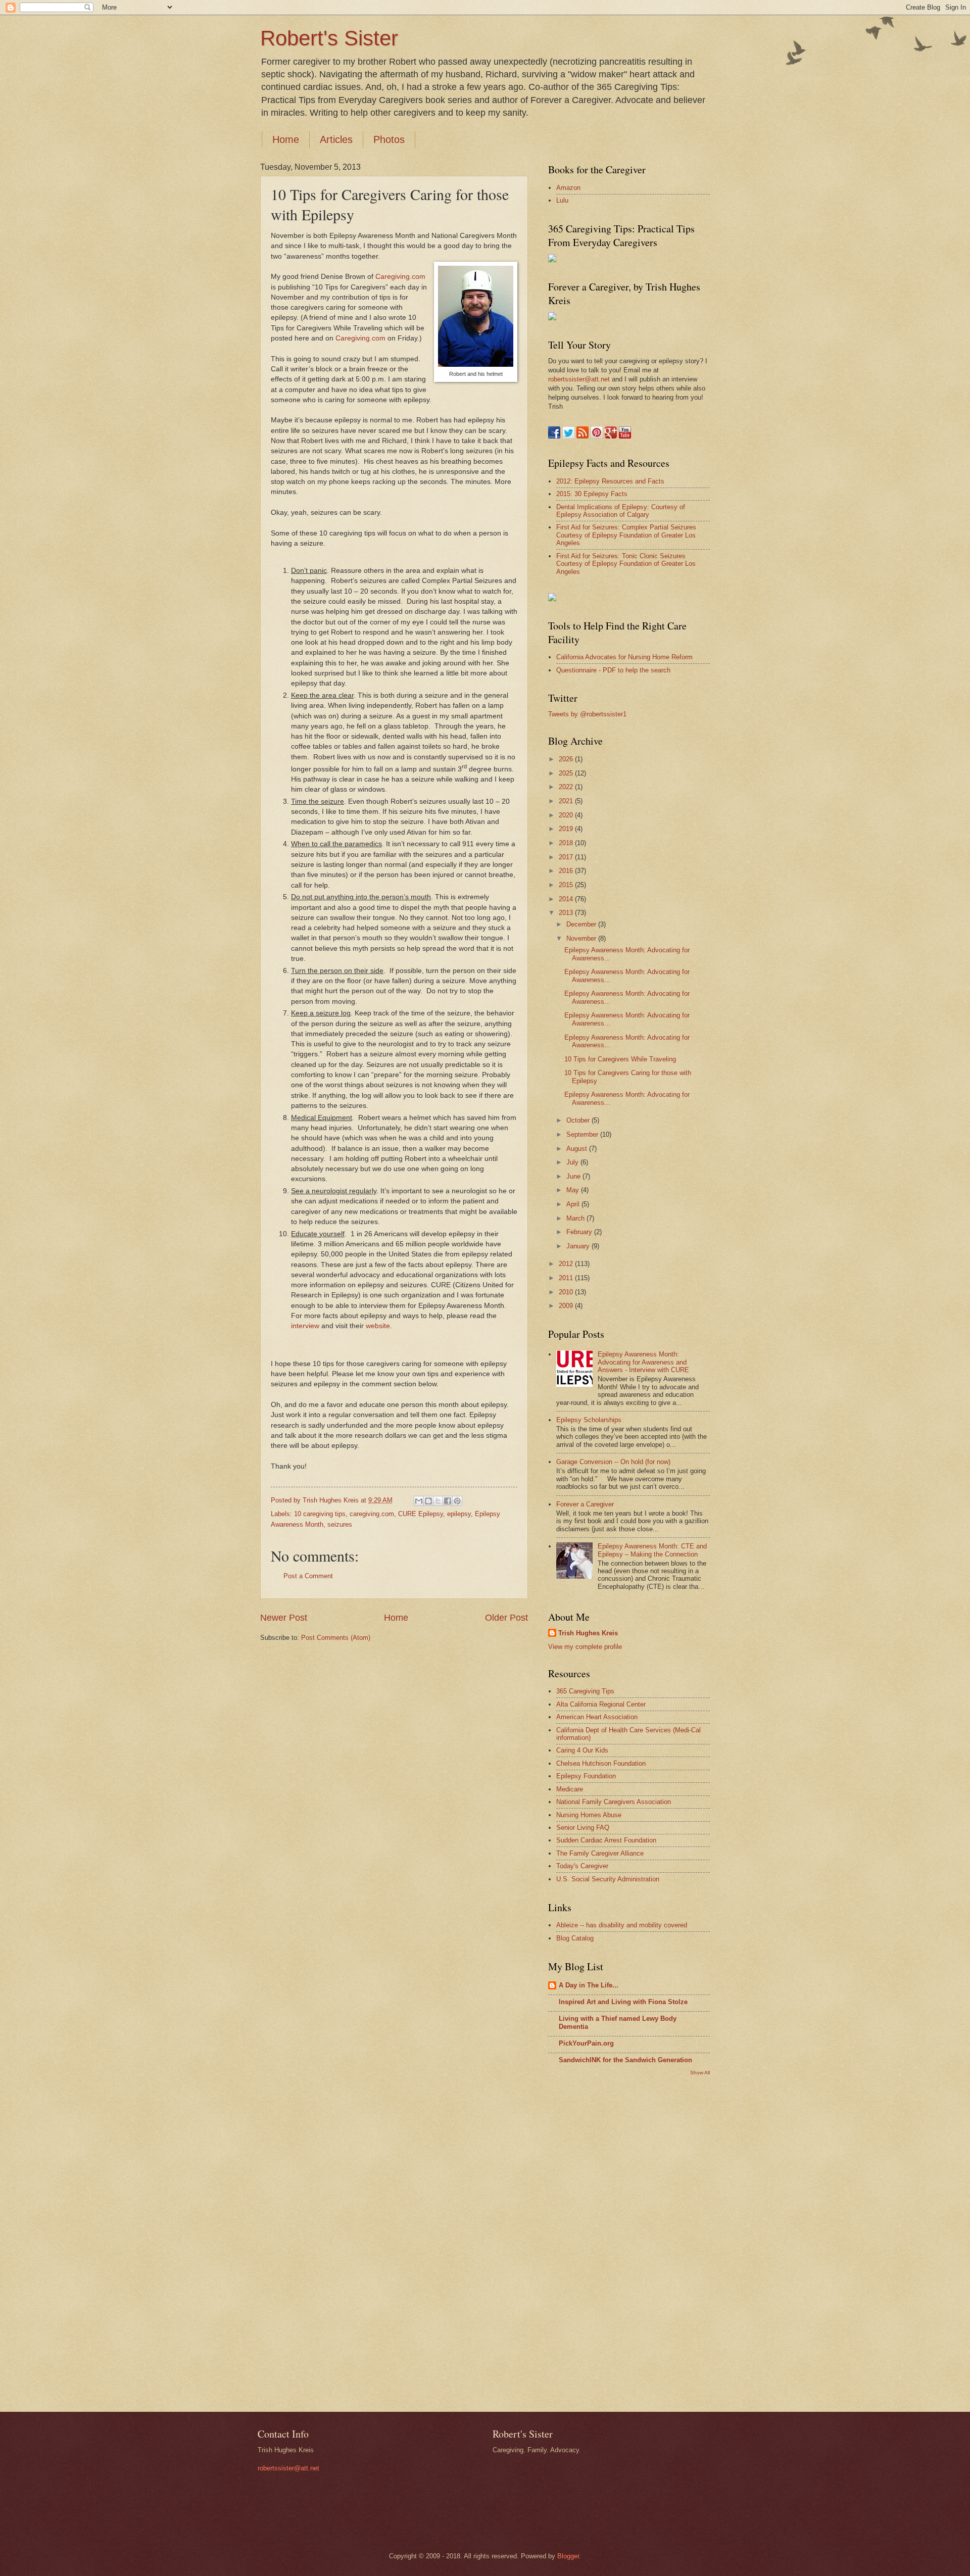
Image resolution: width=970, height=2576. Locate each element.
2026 (567, 759)
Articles (336, 139)
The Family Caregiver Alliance (600, 1853)
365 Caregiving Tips (585, 1691)
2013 (567, 913)
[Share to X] (438, 1501)
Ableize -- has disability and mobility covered (622, 1925)
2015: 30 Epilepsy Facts (592, 494)
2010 (567, 1292)
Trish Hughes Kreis (588, 1633)
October (579, 1120)
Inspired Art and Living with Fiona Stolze (623, 2002)
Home (286, 139)
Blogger (568, 2556)
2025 (567, 773)
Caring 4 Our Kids (582, 1750)
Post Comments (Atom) (336, 1638)
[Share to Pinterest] (457, 1501)
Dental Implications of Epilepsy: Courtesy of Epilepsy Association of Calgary (621, 511)
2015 (567, 885)
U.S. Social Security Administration (608, 1879)
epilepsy (459, 1514)
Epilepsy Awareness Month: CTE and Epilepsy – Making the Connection (652, 1550)
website (378, 1326)
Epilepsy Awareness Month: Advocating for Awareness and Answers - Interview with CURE (643, 1362)
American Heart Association (597, 1717)
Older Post (506, 1618)
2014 (567, 899)
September (583, 1134)
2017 (567, 857)
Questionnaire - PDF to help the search (613, 670)
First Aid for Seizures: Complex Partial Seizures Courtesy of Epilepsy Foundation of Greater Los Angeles (626, 535)
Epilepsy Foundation (586, 1776)
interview (305, 1326)
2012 (567, 1264)
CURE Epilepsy (421, 1514)
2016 (567, 871)
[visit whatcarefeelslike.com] (552, 599)
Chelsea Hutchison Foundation (601, 1763)
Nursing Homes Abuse (589, 1815)
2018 (567, 843)
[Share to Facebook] (448, 1501)
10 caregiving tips (320, 1514)
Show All (700, 2073)
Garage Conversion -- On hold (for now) (613, 1462)
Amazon (568, 188)
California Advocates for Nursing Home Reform (624, 657)
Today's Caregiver (582, 1866)
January (579, 1246)
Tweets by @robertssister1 (587, 714)
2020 (567, 815)
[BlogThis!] (428, 1501)
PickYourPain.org (586, 2043)
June (574, 1176)
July (573, 1162)
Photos (389, 139)
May (574, 1190)
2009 (567, 1306)
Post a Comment (308, 1576)
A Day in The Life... (589, 1985)
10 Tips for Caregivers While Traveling (620, 1059)
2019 (567, 829)
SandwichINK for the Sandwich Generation (625, 2060)
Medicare (570, 1789)
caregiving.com (372, 1514)
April (574, 1204)
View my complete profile (585, 1647)
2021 (567, 801)
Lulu (562, 200)
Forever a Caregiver (585, 1504)
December (582, 924)
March (576, 1218)
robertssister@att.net (579, 379)
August (578, 1149)
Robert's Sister (329, 38)
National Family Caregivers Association (614, 1802)
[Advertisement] (589, 2243)
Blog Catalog (575, 1938)
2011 (567, 1278)
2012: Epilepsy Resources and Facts (610, 481)
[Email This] (419, 1501)
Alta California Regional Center (601, 1704)
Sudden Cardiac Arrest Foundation (606, 1840)
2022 (567, 787)
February (580, 1232)
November (582, 938)
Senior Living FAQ (583, 1828)
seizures (340, 1524)
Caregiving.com (400, 277)
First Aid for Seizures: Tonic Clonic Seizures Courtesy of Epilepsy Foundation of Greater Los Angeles (626, 564)
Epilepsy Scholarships (589, 1420)
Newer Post (284, 1618)
